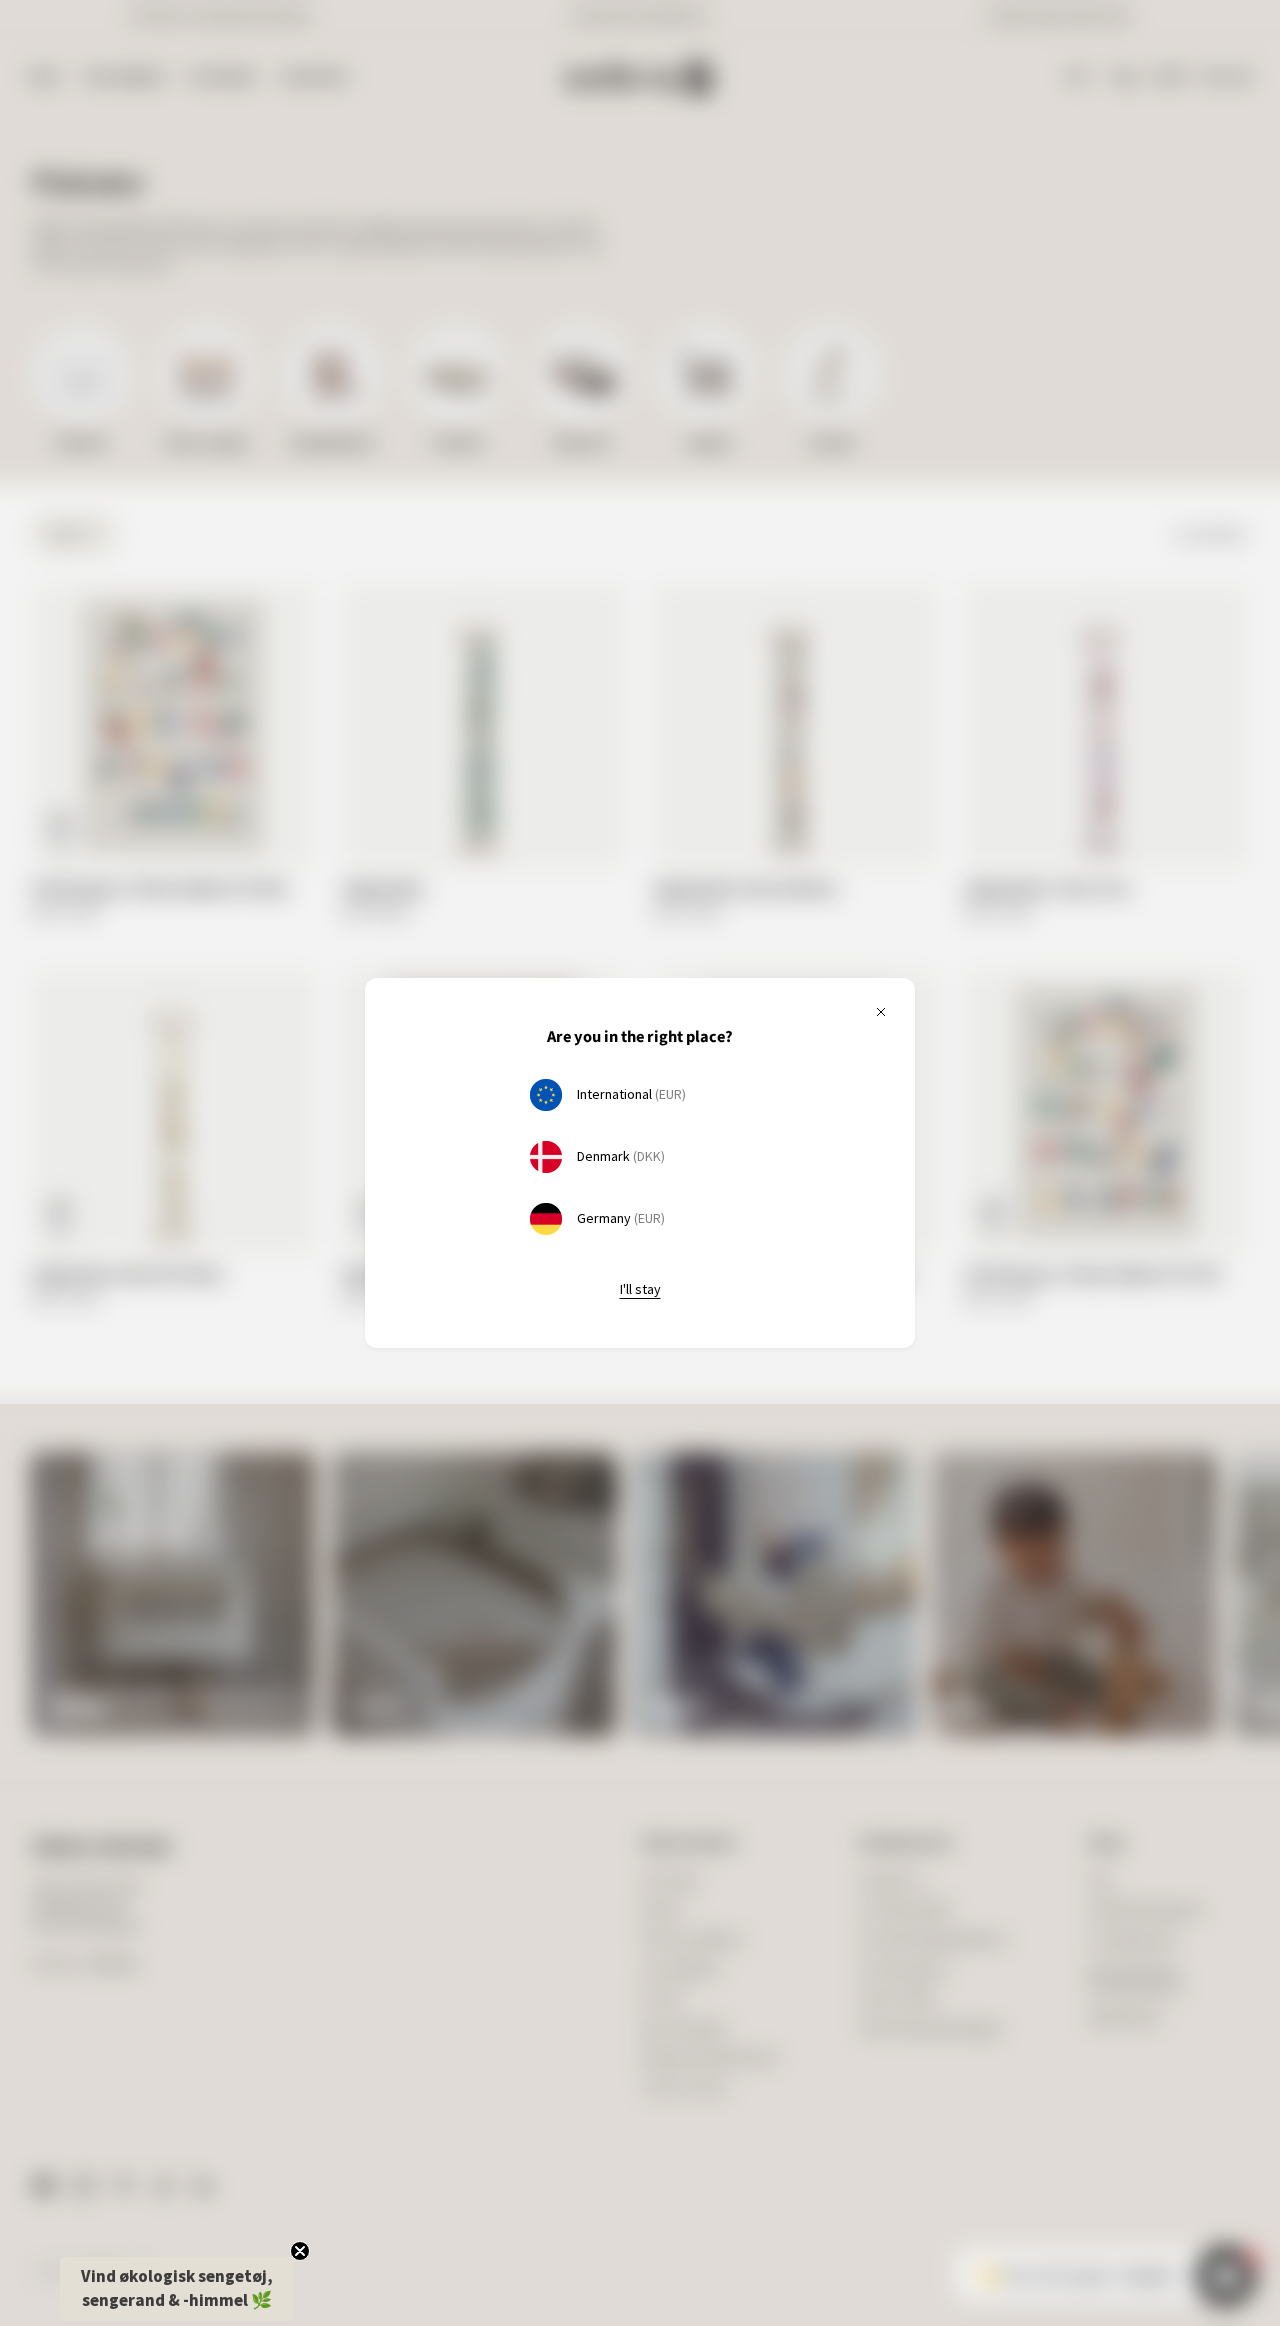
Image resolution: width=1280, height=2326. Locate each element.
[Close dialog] (964, 972)
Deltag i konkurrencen (815, 1216)
